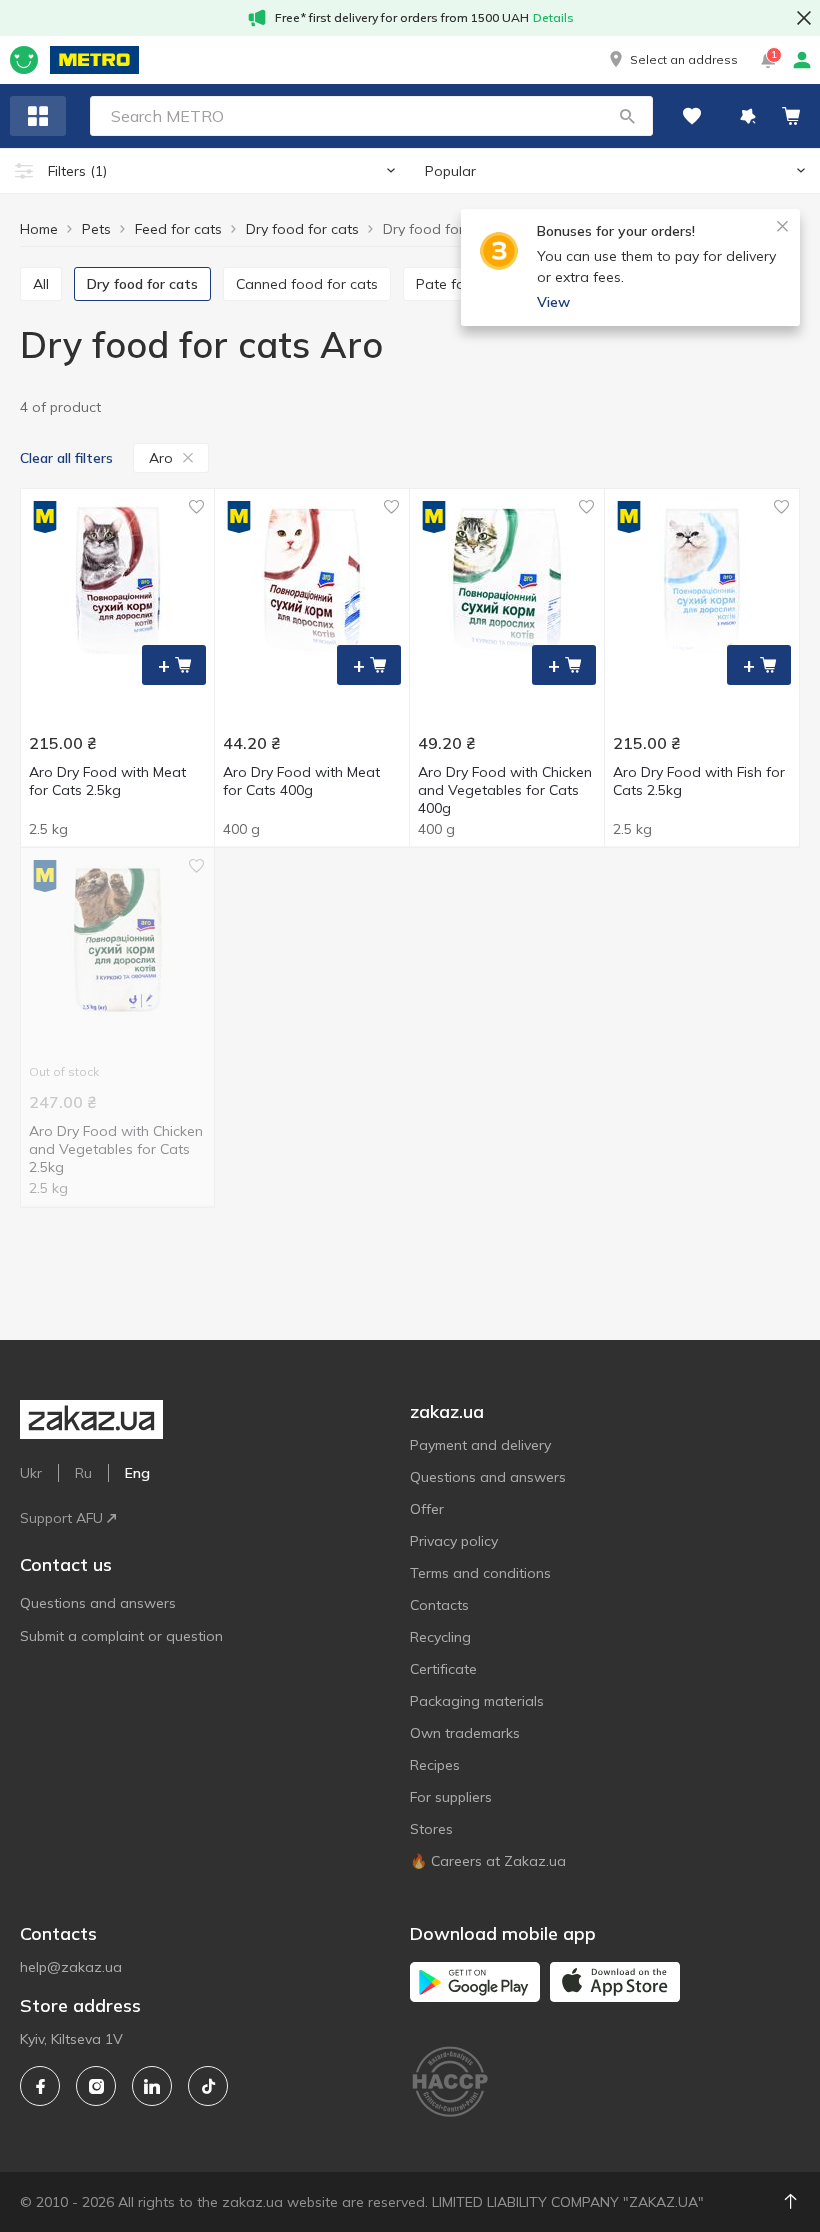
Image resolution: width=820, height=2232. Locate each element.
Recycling (440, 1637)
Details (553, 17)
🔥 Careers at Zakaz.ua (488, 1861)
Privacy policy (454, 1541)
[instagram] (96, 2086)
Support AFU (61, 1518)
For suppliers (451, 1797)
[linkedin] (152, 2086)
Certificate (443, 1669)
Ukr (31, 1473)
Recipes (435, 1765)
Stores (431, 1829)
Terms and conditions (480, 1573)
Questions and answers (98, 1603)
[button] (672, 60)
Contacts (439, 1605)
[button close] (804, 18)
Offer (427, 1509)
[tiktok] (208, 2086)
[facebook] (40, 2086)
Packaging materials (477, 1701)
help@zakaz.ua (71, 1967)
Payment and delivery (480, 1445)
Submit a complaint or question (121, 1636)
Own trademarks (465, 1733)
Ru (83, 1473)
